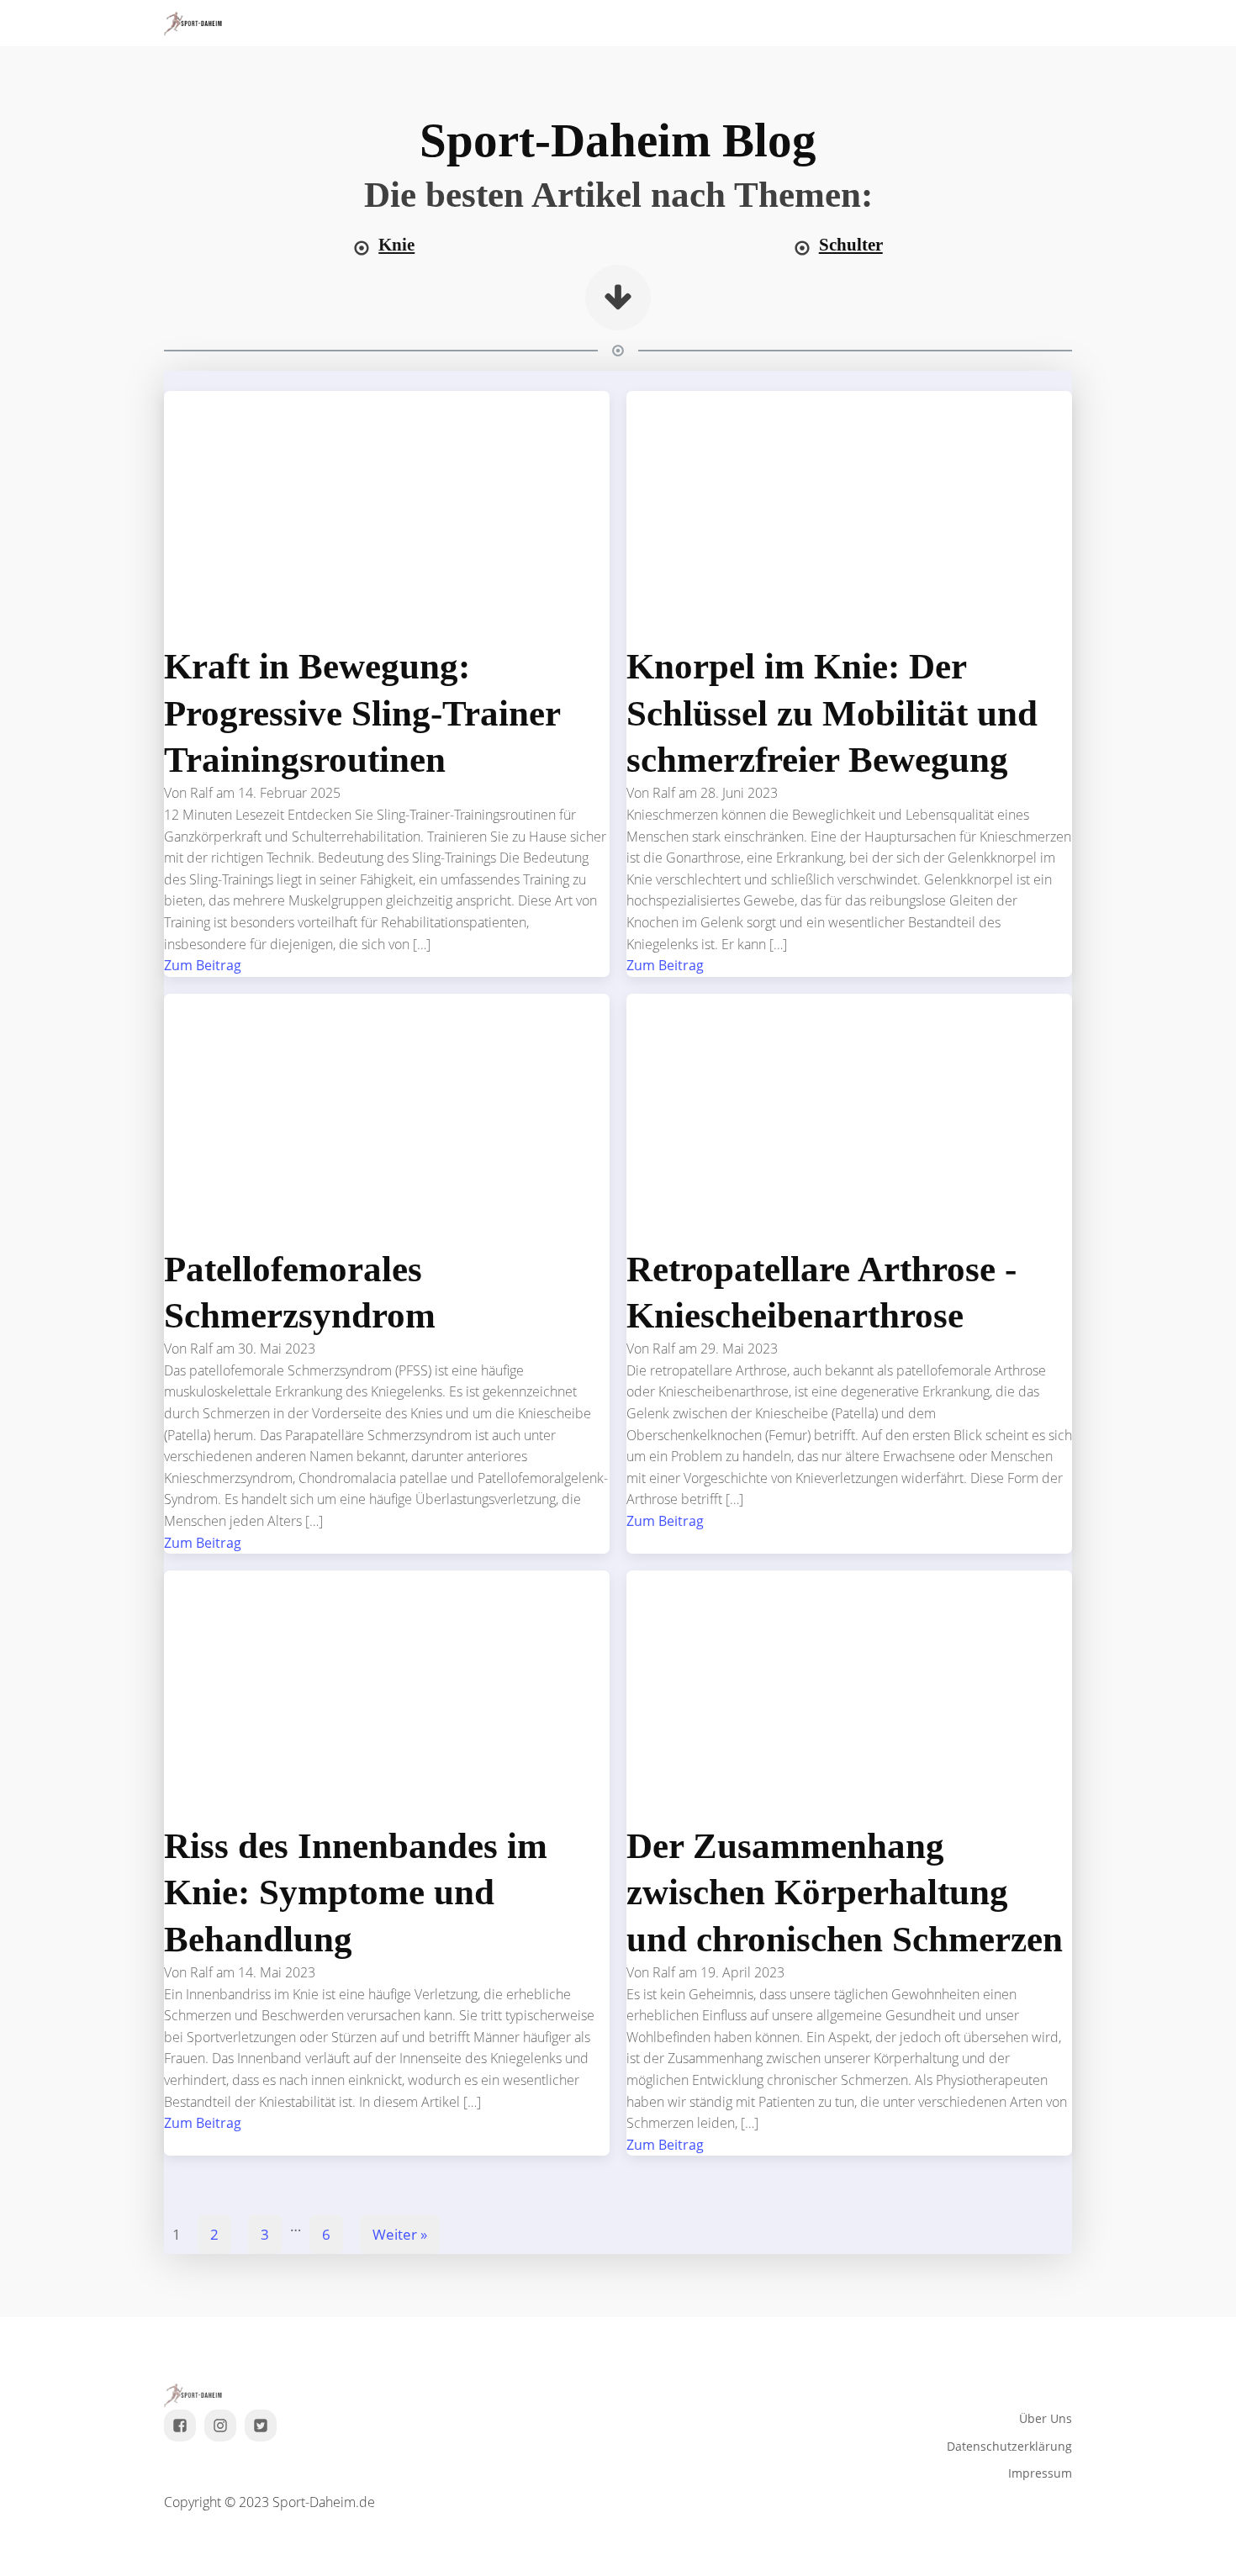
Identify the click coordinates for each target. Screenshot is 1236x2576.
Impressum (1040, 2473)
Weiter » (400, 2234)
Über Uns (1046, 2418)
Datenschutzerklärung (1009, 2446)
